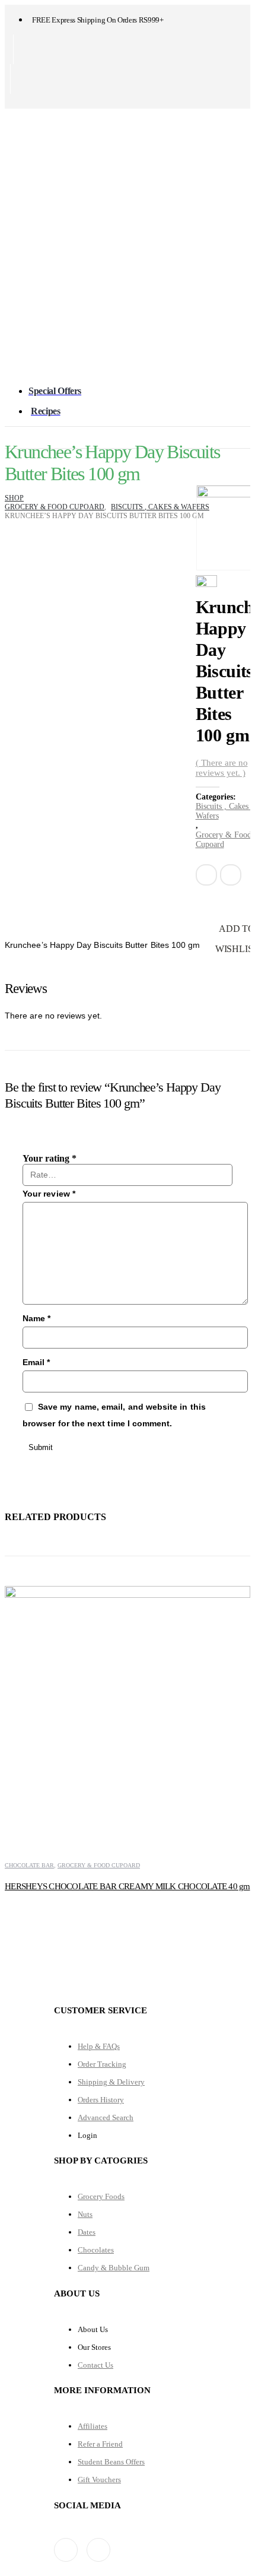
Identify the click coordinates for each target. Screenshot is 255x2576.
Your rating (50, 1158)
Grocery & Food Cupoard (99, 1865)
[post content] (128, 1709)
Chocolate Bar (29, 1865)
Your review (49, 1194)
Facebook (206, 875)
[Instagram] (33, 101)
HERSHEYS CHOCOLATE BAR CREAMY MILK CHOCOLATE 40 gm (128, 1886)
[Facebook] (13, 101)
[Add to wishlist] (7, 1855)
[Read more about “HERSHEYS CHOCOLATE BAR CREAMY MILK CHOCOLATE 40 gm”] (230, 1595)
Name (36, 1318)
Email (231, 875)
